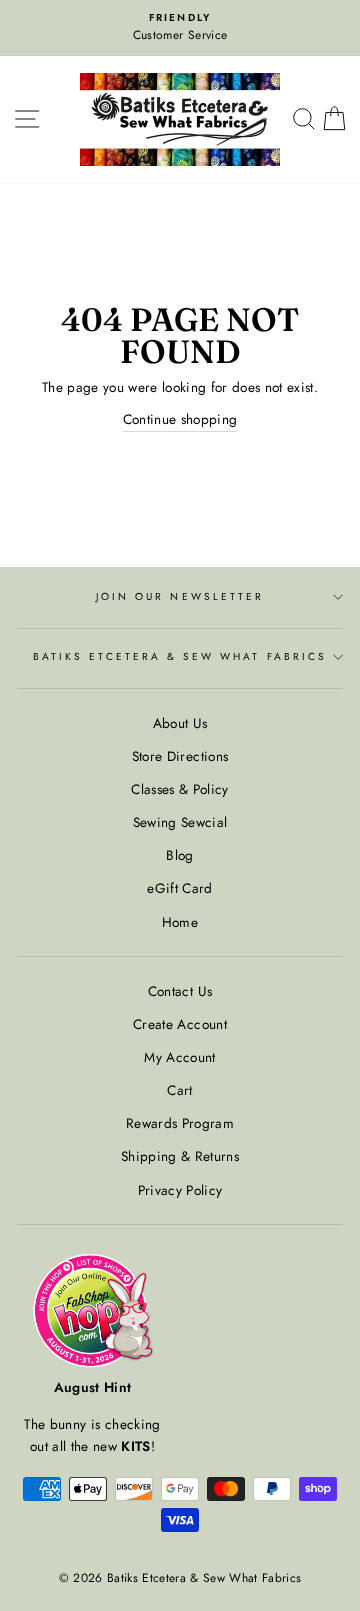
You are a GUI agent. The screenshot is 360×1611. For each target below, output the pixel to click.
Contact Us (180, 991)
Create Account (180, 1024)
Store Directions (180, 756)
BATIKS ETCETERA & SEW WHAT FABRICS (180, 656)
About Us (180, 723)
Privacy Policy (180, 1190)
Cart (179, 1090)
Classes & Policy (179, 789)
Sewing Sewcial (180, 822)
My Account (179, 1057)
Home (180, 922)
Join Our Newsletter (180, 596)
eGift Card (179, 888)
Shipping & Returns (180, 1156)
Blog (179, 855)
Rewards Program (180, 1123)
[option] (180, 28)
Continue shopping (180, 419)
